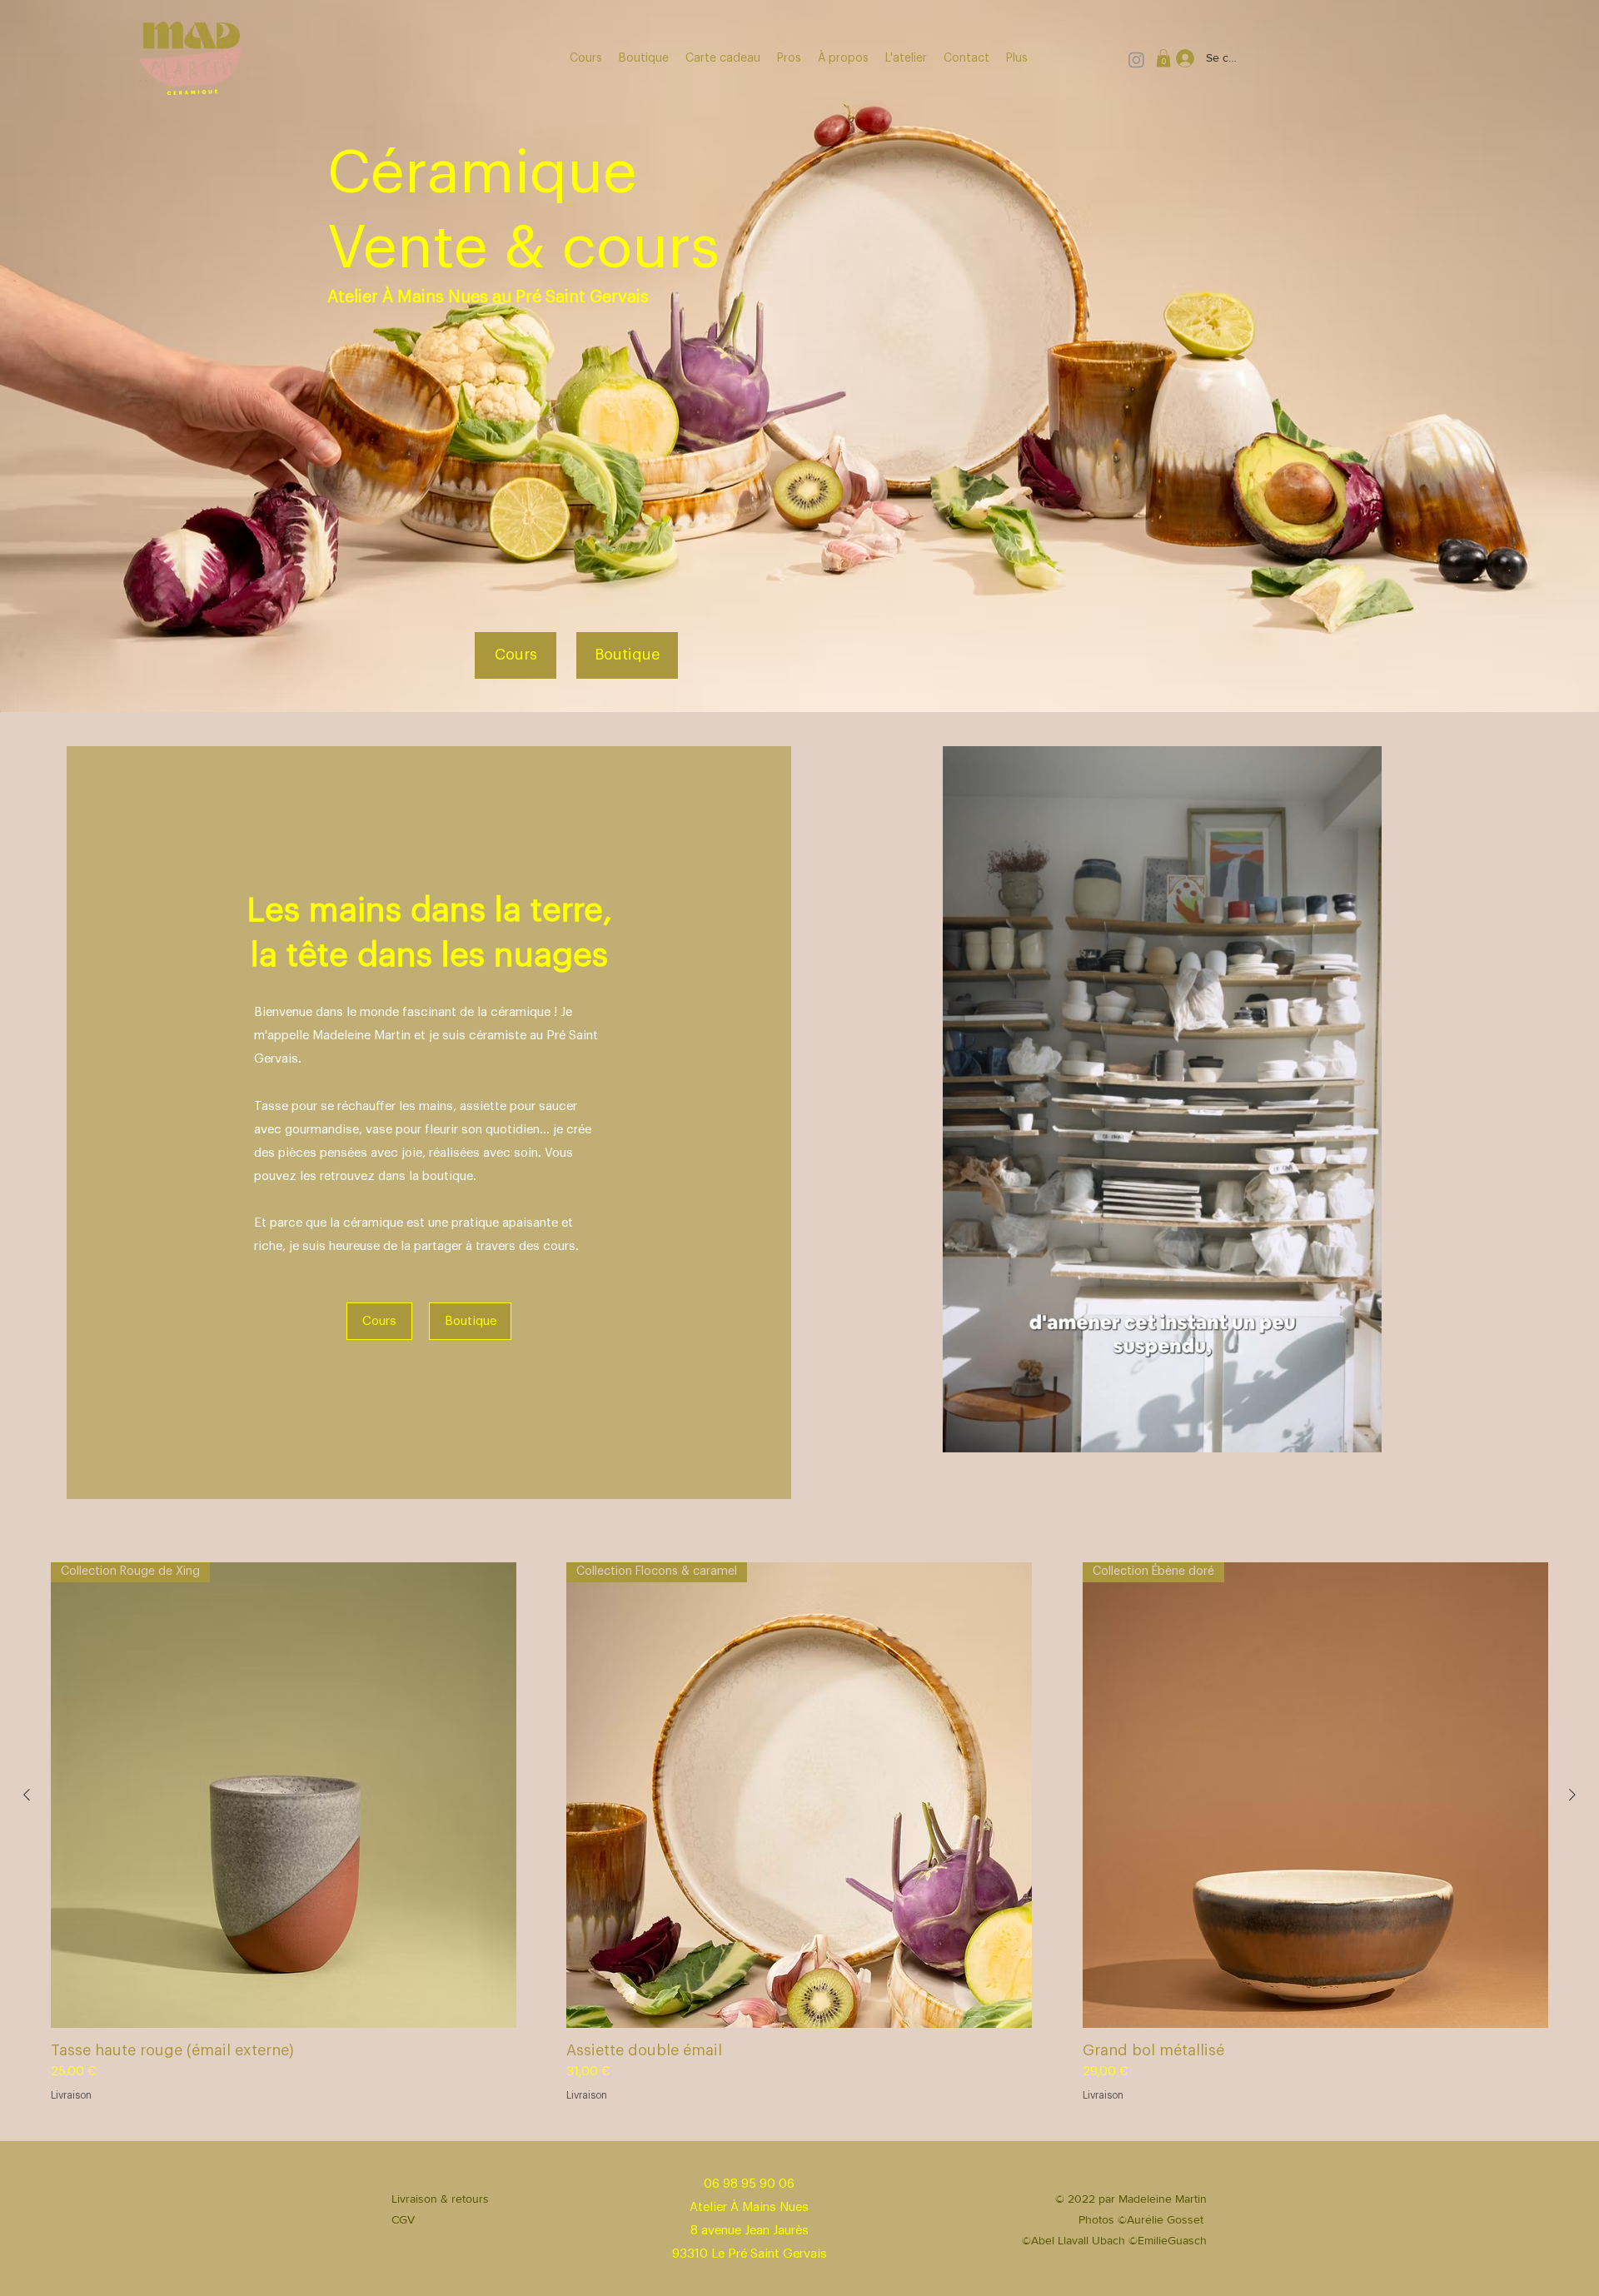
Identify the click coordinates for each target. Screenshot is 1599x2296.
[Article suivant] (1572, 1795)
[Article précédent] (27, 1795)
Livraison (71, 2095)
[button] (1163, 58)
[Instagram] (1136, 60)
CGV (403, 2219)
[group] (799, 1833)
